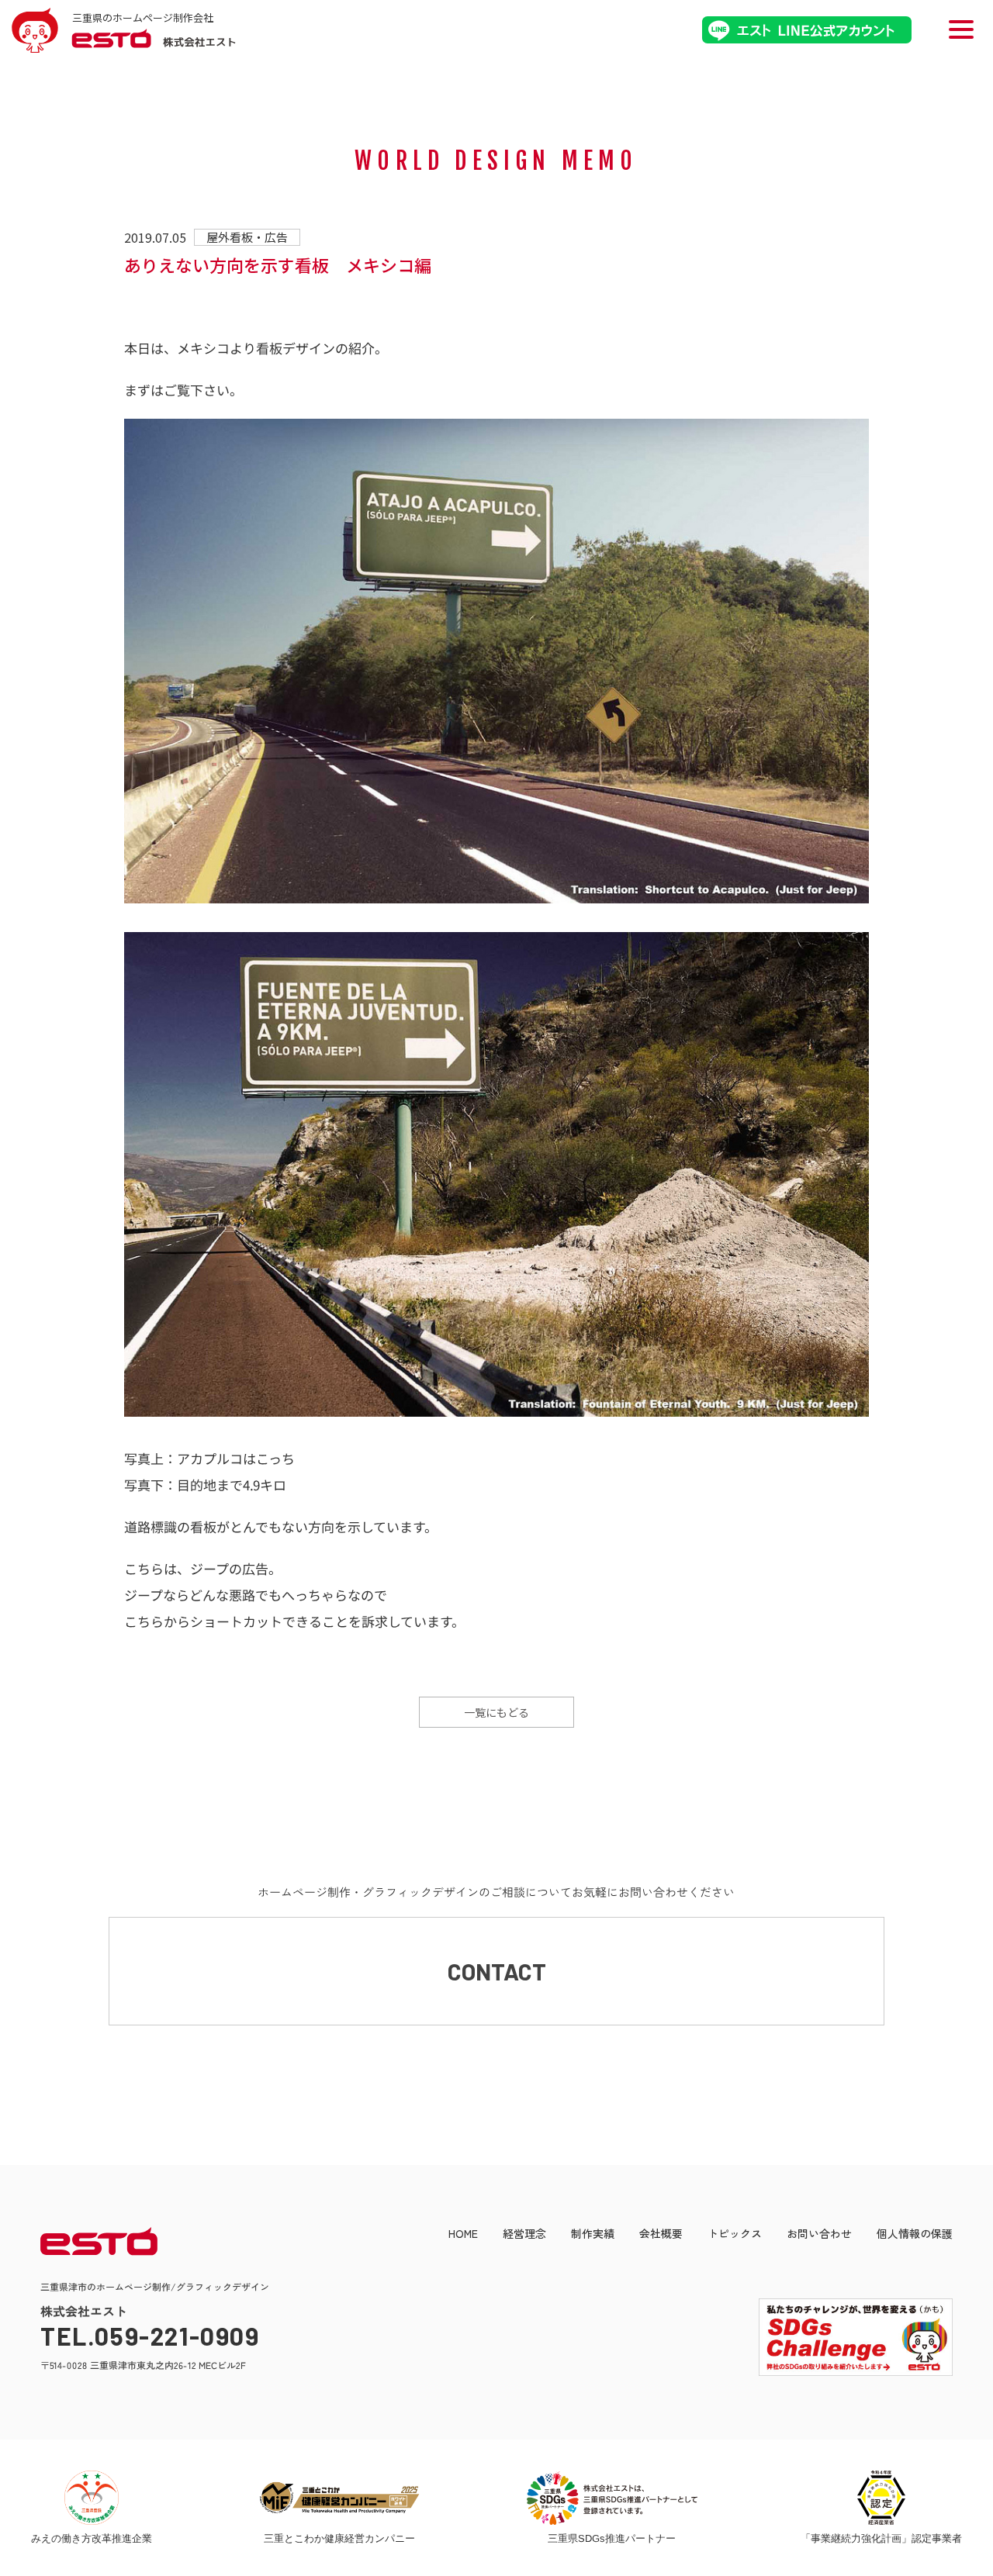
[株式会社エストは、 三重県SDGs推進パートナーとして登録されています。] (612, 2498)
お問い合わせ (819, 2233)
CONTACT (497, 1971)
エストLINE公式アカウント (807, 30)
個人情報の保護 (915, 2233)
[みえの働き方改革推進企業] (91, 2498)
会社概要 (661, 2233)
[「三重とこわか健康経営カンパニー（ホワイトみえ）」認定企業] (339, 2498)
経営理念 (524, 2233)
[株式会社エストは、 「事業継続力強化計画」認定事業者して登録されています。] (881, 2498)
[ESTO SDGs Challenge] (844, 2372)
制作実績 (593, 2233)
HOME (463, 2233)
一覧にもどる (496, 1712)
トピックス (735, 2233)
